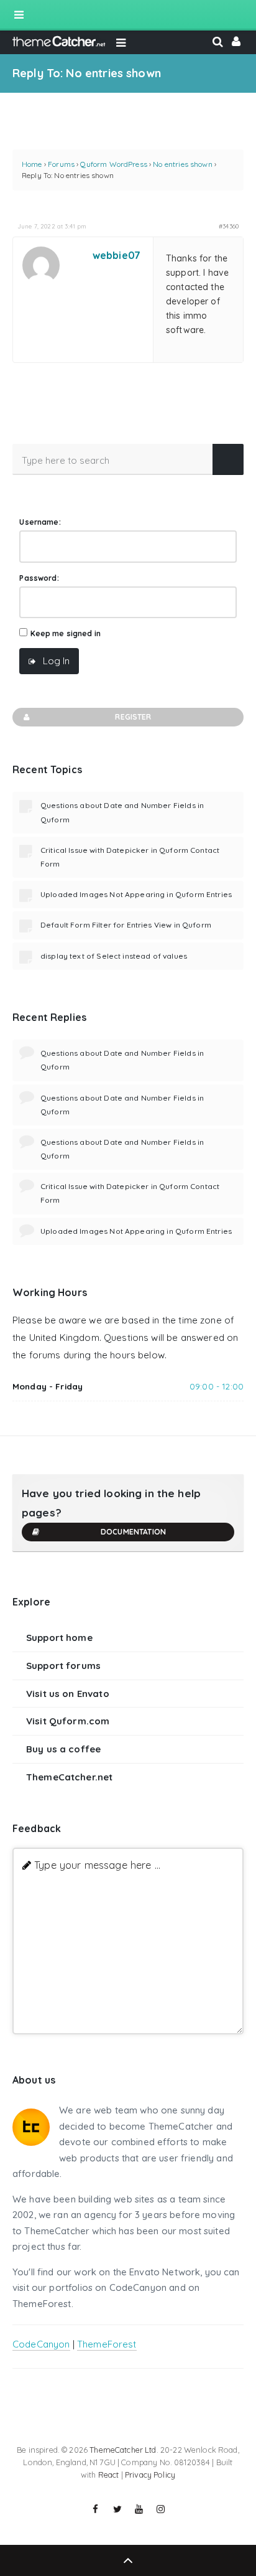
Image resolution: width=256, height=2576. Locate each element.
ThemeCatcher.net (69, 1777)
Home (32, 164)
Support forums (63, 1666)
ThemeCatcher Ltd (123, 2450)
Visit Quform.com (68, 1721)
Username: (40, 522)
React (109, 2475)
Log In (56, 661)
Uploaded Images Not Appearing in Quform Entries (136, 894)
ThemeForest (107, 2344)
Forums (61, 164)
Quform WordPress (113, 164)
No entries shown (182, 164)
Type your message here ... (97, 1865)
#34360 (229, 226)
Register (133, 717)
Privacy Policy (150, 2475)
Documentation (133, 1532)
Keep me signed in (66, 633)
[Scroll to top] (128, 2560)
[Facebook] (96, 2509)
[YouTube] (139, 2509)
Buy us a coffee (63, 1749)
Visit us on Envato (68, 1694)
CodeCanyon (41, 2344)
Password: (39, 578)
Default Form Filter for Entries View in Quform (126, 925)
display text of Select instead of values (114, 956)
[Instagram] (161, 2509)
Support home (59, 1638)
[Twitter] (117, 2509)
